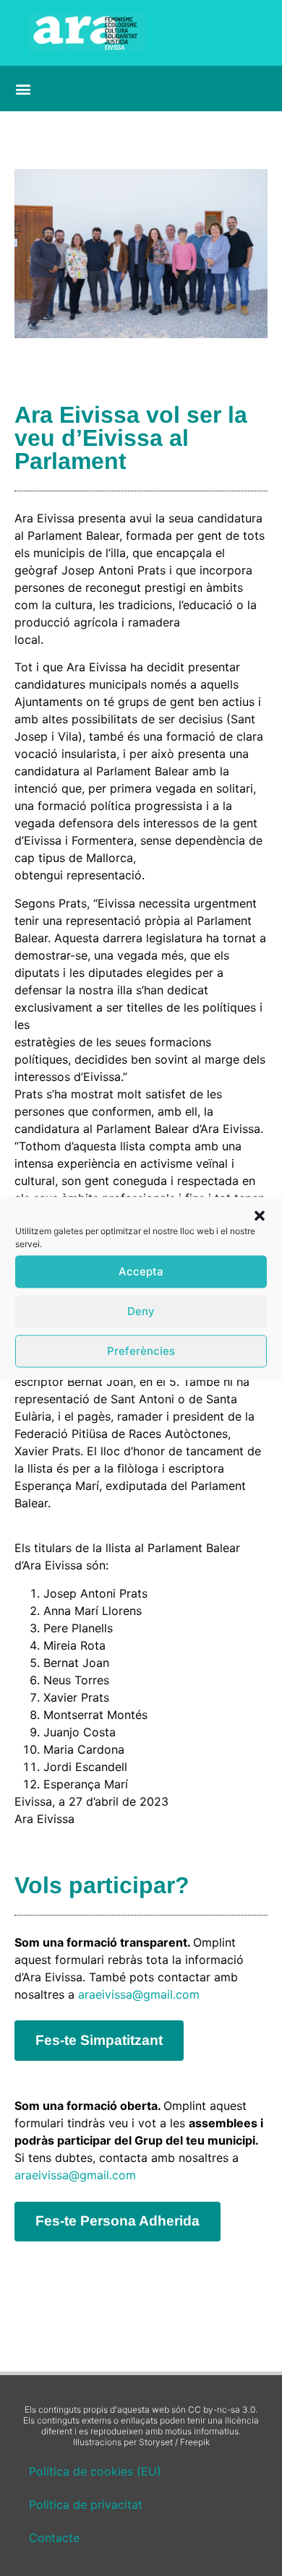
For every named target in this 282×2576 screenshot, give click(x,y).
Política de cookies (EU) (95, 2471)
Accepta (141, 1271)
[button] (260, 1215)
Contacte (54, 2538)
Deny (141, 1311)
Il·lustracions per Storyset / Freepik (141, 2442)
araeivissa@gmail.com (139, 1994)
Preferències (141, 1351)
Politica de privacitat (86, 2504)
